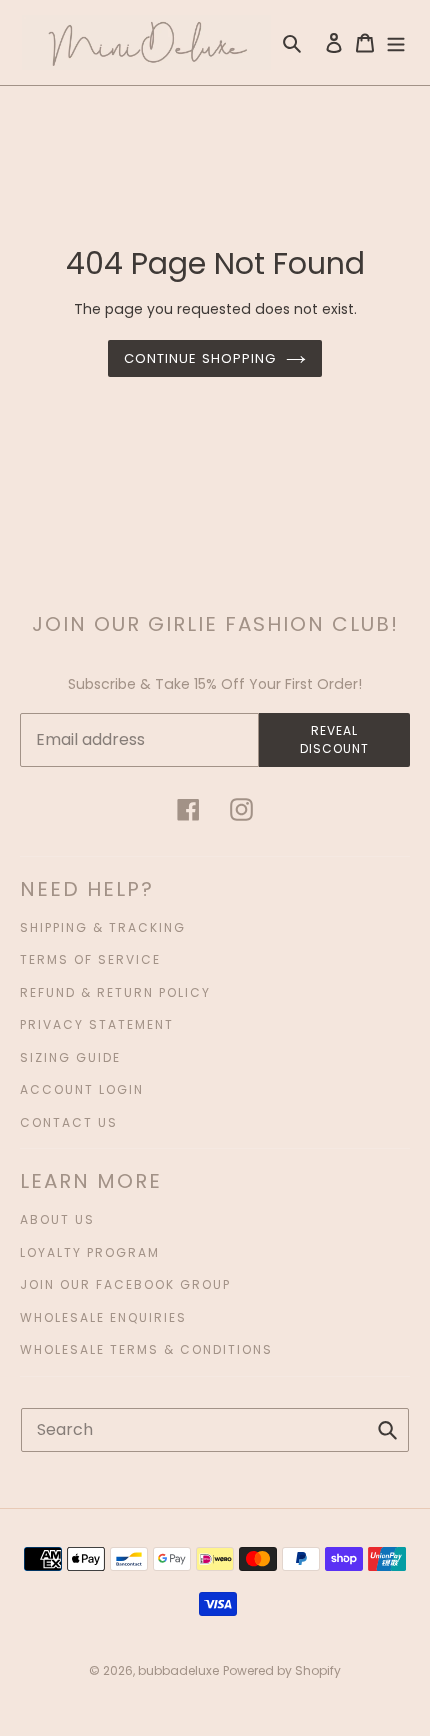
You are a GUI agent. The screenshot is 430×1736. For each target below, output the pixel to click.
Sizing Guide (70, 1057)
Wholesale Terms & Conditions (146, 1349)
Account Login (82, 1089)
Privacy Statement (97, 1024)
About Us (57, 1219)
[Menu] (396, 42)
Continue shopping (200, 358)
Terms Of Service (90, 959)
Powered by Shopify (282, 1670)
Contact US (69, 1122)
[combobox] (215, 1430)
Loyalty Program (90, 1252)
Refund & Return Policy (115, 992)
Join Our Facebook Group (125, 1284)
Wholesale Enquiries (103, 1317)
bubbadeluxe (178, 1670)
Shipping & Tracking (103, 927)
